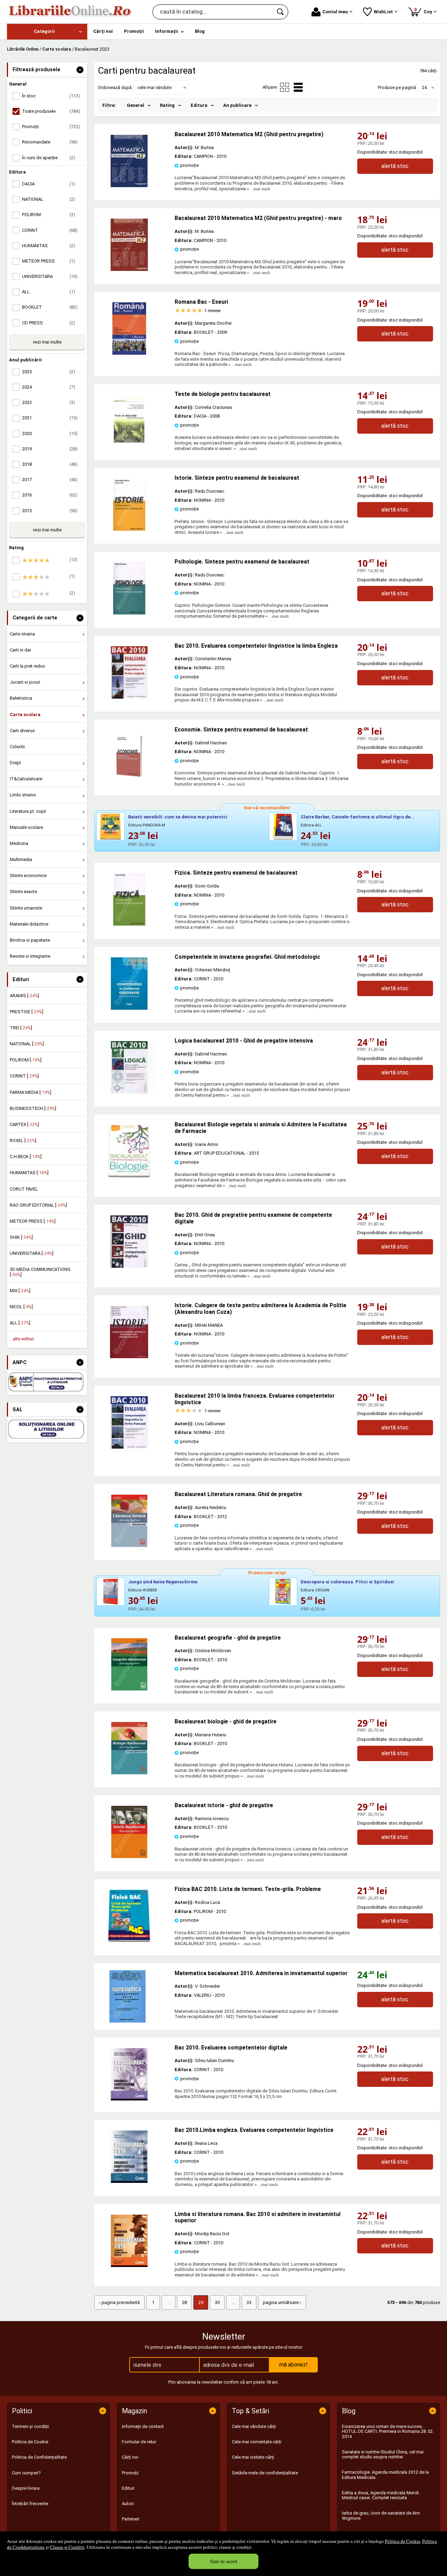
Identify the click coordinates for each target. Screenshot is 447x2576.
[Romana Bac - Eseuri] (129, 353)
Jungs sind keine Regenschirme (163, 1582)
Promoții (130, 2473)
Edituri (128, 2488)
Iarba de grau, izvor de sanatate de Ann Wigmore (381, 2515)
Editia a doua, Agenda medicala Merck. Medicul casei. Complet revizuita (381, 2495)
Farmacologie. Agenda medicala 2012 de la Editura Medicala (385, 2475)
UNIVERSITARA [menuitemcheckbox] (50, 276)
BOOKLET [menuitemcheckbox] (50, 307)
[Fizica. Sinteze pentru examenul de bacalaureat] (129, 924)
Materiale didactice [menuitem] (29, 924)
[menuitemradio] (285, 87)
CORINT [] (24, 1076)
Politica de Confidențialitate (39, 2457)
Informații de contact (143, 2426)
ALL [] (20, 1323)
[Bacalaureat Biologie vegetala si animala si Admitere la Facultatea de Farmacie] (129, 1176)
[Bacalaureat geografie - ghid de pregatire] (129, 1689)
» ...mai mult (258, 189)
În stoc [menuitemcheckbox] (51, 96)
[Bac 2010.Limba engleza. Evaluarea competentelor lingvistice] (129, 2181)
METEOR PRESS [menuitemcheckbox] (49, 261)
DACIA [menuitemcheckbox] (49, 184)
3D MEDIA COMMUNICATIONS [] (40, 1272)
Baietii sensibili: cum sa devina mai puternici (178, 817)
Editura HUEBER (143, 1590)
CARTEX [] (24, 1124)
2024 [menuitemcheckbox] (49, 387)
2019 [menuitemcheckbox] (50, 449)
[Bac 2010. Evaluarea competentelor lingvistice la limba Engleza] (129, 697)
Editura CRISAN (315, 1590)
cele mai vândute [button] (155, 87)
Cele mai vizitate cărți (253, 2457)
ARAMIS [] (24, 996)
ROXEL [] (23, 1140)
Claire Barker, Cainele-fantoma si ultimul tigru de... (358, 817)
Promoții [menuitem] (134, 31)
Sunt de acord (223, 2561)
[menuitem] (47, 32)
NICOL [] (21, 1307)
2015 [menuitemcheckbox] (50, 511)
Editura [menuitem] (199, 105)
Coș (424, 11)
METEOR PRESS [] (33, 1221)
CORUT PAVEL (24, 1189)
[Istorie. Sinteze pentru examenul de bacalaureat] (129, 529)
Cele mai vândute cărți (254, 2426)
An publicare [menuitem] (237, 105)
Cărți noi (130, 2457)
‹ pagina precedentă (119, 2302)
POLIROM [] (26, 1060)
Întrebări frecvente (30, 2504)
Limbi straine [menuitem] (23, 795)
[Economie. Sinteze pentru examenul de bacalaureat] (129, 781)
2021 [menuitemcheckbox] (50, 418)
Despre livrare (26, 2488)
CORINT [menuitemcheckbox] (50, 230)
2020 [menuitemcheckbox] (50, 433)
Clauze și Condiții (67, 2547)
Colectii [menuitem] (17, 747)
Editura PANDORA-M (147, 825)
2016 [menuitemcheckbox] (50, 495)
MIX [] (20, 1291)
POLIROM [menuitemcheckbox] (49, 215)
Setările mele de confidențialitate (265, 2473)
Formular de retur (139, 2442)
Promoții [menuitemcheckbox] (51, 127)
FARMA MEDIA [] (31, 1092)
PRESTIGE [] (27, 1012)
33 (249, 2302)
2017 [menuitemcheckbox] (50, 480)
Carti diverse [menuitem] (22, 731)
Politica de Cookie (402, 2541)
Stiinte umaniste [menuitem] (26, 908)
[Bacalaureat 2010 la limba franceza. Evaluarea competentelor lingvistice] (129, 1447)
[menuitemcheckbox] (49, 560)
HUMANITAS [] (29, 1173)
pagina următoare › (282, 2302)
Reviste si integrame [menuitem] (30, 956)
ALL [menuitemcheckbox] (49, 292)
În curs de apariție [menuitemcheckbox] (49, 158)
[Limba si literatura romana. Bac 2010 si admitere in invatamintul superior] (129, 2265)
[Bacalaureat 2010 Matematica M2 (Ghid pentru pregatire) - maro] (129, 269)
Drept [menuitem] (15, 763)
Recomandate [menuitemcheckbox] (50, 142)
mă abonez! (294, 2365)
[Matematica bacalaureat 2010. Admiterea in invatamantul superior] (134, 1996)
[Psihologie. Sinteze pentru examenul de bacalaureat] (129, 613)
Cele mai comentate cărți (257, 2442)
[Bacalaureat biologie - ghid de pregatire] (129, 1773)
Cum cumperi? (26, 2473)
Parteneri (131, 2519)
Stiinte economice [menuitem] (28, 875)
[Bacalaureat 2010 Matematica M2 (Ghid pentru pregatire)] (129, 186)
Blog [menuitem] (200, 31)
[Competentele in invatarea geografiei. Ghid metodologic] (129, 1008)
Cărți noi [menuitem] (103, 31)
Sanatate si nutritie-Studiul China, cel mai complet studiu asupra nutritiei (383, 2454)
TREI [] (21, 1028)
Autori (128, 2504)
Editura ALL (311, 825)
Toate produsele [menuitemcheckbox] (51, 111)
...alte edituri (22, 1339)
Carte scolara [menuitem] (25, 715)
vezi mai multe (47, 342)
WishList (383, 12)
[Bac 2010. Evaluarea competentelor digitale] (129, 2099)
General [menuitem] (135, 105)
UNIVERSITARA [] (32, 1253)
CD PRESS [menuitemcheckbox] (49, 323)
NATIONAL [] (27, 1044)
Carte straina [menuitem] (22, 634)
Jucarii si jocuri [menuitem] (25, 682)
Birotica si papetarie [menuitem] (30, 940)
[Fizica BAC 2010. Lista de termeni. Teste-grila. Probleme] (129, 1940)
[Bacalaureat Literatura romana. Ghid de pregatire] (129, 1545)
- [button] (80, 70)
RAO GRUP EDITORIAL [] (38, 1205)
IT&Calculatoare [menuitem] (26, 779)
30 (217, 2302)
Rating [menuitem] (167, 105)
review (212, 311)
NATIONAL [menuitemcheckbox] (49, 199)
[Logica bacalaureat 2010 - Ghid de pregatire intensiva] (129, 1092)
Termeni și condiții (30, 2426)
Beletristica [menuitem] (21, 698)
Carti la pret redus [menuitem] (27, 666)
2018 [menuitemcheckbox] (50, 464)
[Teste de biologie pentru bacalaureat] (129, 445)
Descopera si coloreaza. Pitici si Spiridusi (347, 1582)
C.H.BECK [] (26, 1157)
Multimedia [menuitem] (21, 859)
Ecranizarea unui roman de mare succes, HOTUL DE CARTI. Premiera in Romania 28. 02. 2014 (388, 2431)
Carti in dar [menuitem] (20, 650)
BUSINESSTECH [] (33, 1108)
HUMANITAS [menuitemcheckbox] (49, 246)
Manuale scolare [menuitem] (26, 827)
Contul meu (335, 12)
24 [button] (424, 87)
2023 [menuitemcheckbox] (49, 402)
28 (184, 2302)
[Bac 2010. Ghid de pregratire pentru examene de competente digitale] (129, 1266)
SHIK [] (21, 1237)
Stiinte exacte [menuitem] (23, 892)
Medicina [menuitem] (19, 843)
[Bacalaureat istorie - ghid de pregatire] (129, 1857)
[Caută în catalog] (281, 12)
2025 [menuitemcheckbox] (49, 372)
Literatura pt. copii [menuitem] (28, 811)
